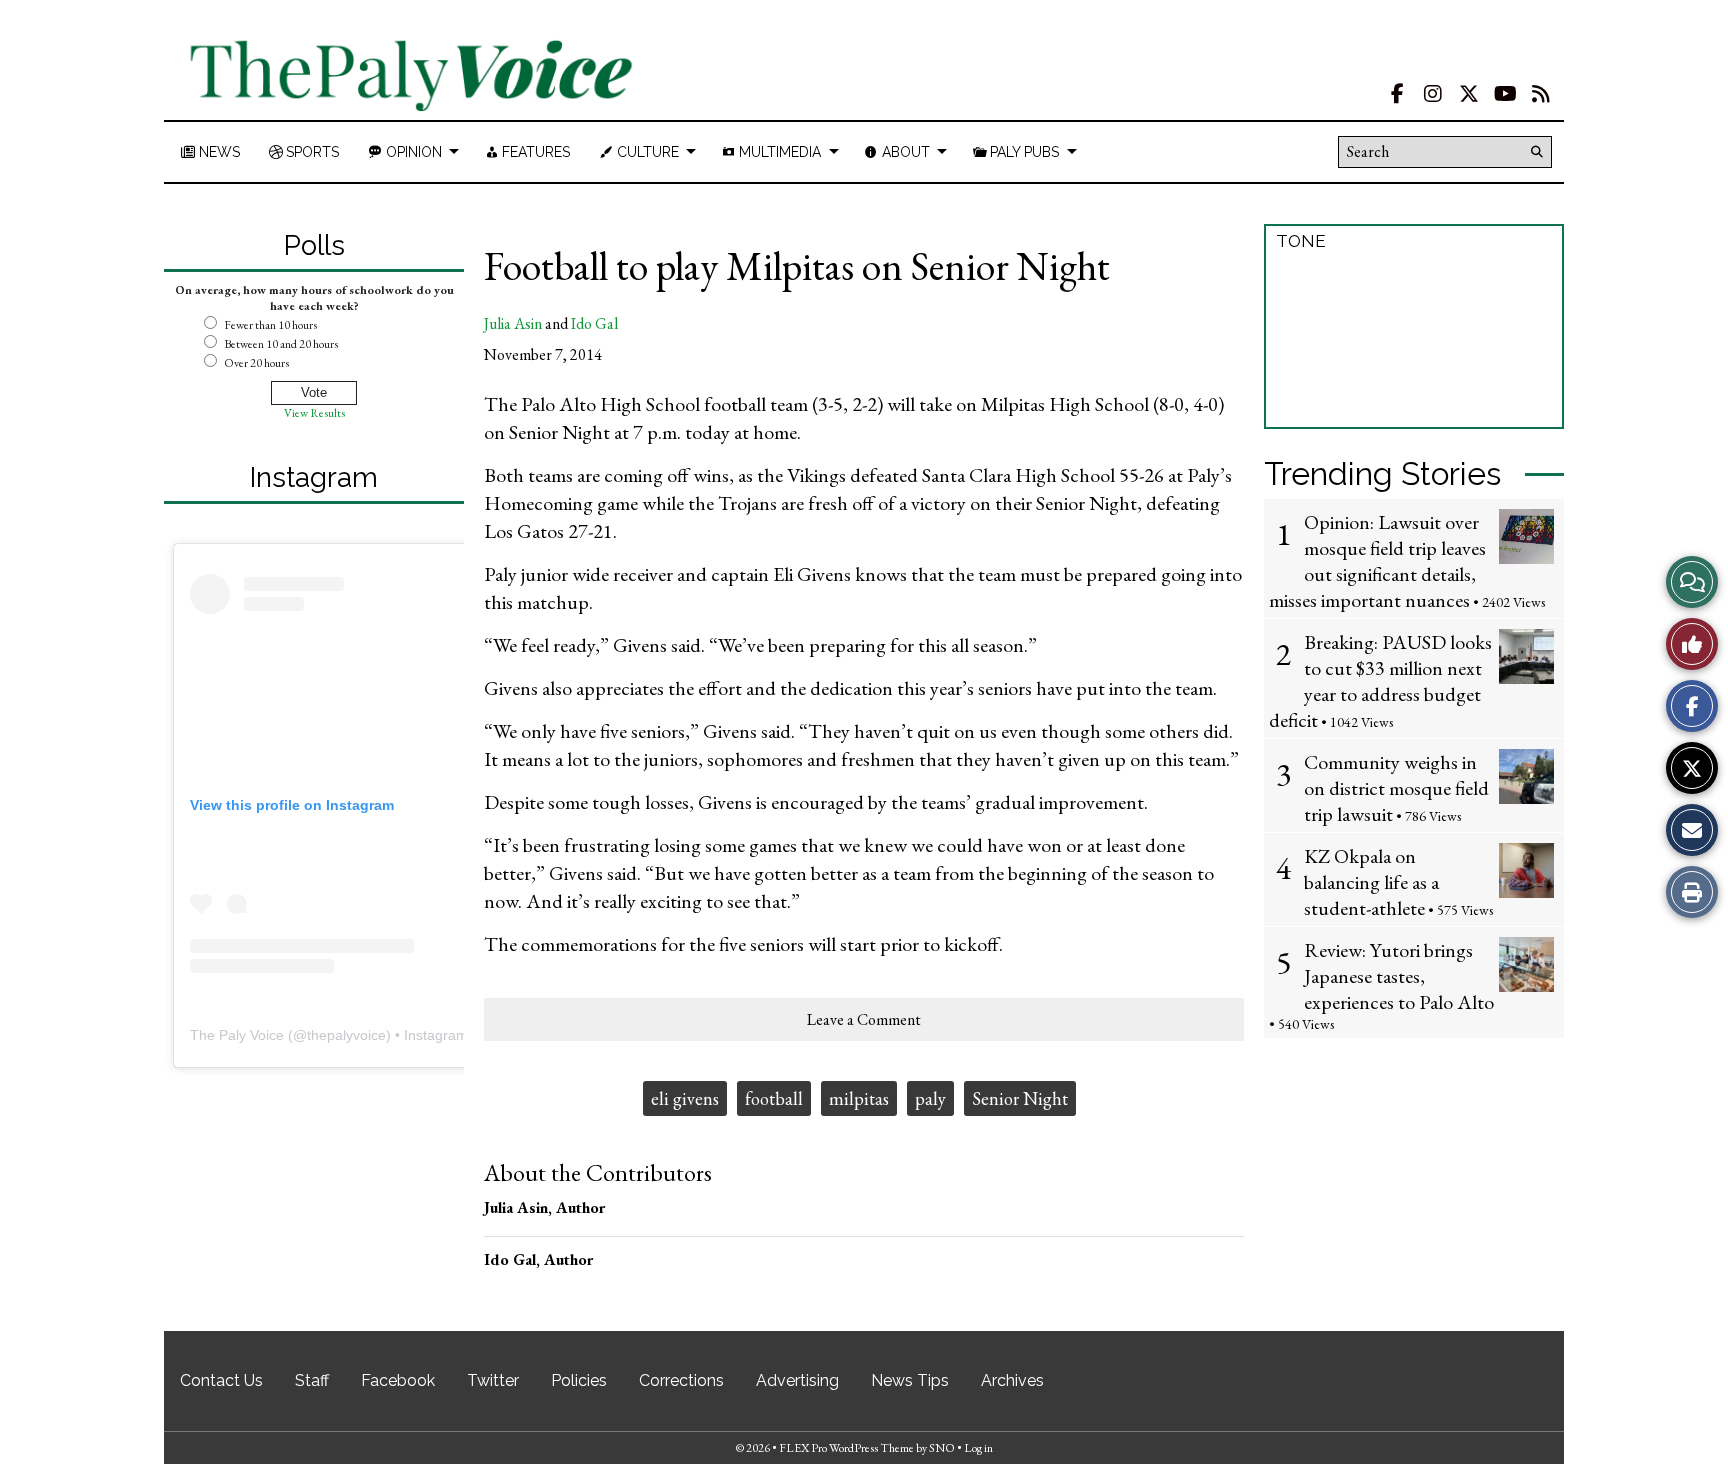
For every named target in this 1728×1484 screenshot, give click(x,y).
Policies (579, 1380)
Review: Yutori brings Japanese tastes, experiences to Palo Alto (1399, 976)
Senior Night (1020, 1098)
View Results (314, 413)
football (774, 1098)
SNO (942, 1448)
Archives (1012, 1380)
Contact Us (221, 1380)
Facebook (398, 1380)
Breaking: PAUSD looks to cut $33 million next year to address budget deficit (1380, 681)
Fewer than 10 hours (270, 325)
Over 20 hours (256, 363)
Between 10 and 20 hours (281, 344)
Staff (312, 1380)
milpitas (859, 1098)
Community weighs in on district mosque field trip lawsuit (1396, 788)
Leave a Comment (864, 1019)
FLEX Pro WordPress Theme (846, 1448)
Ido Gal (594, 323)
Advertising (797, 1380)
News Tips (910, 1380)
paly (930, 1098)
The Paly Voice (237, 1035)
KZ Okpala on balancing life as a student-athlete (1371, 882)
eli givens (685, 1098)
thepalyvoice (346, 1035)
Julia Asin (513, 323)
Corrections (681, 1380)
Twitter (493, 1380)
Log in (978, 1448)
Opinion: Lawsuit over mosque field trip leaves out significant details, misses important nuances (1377, 561)
